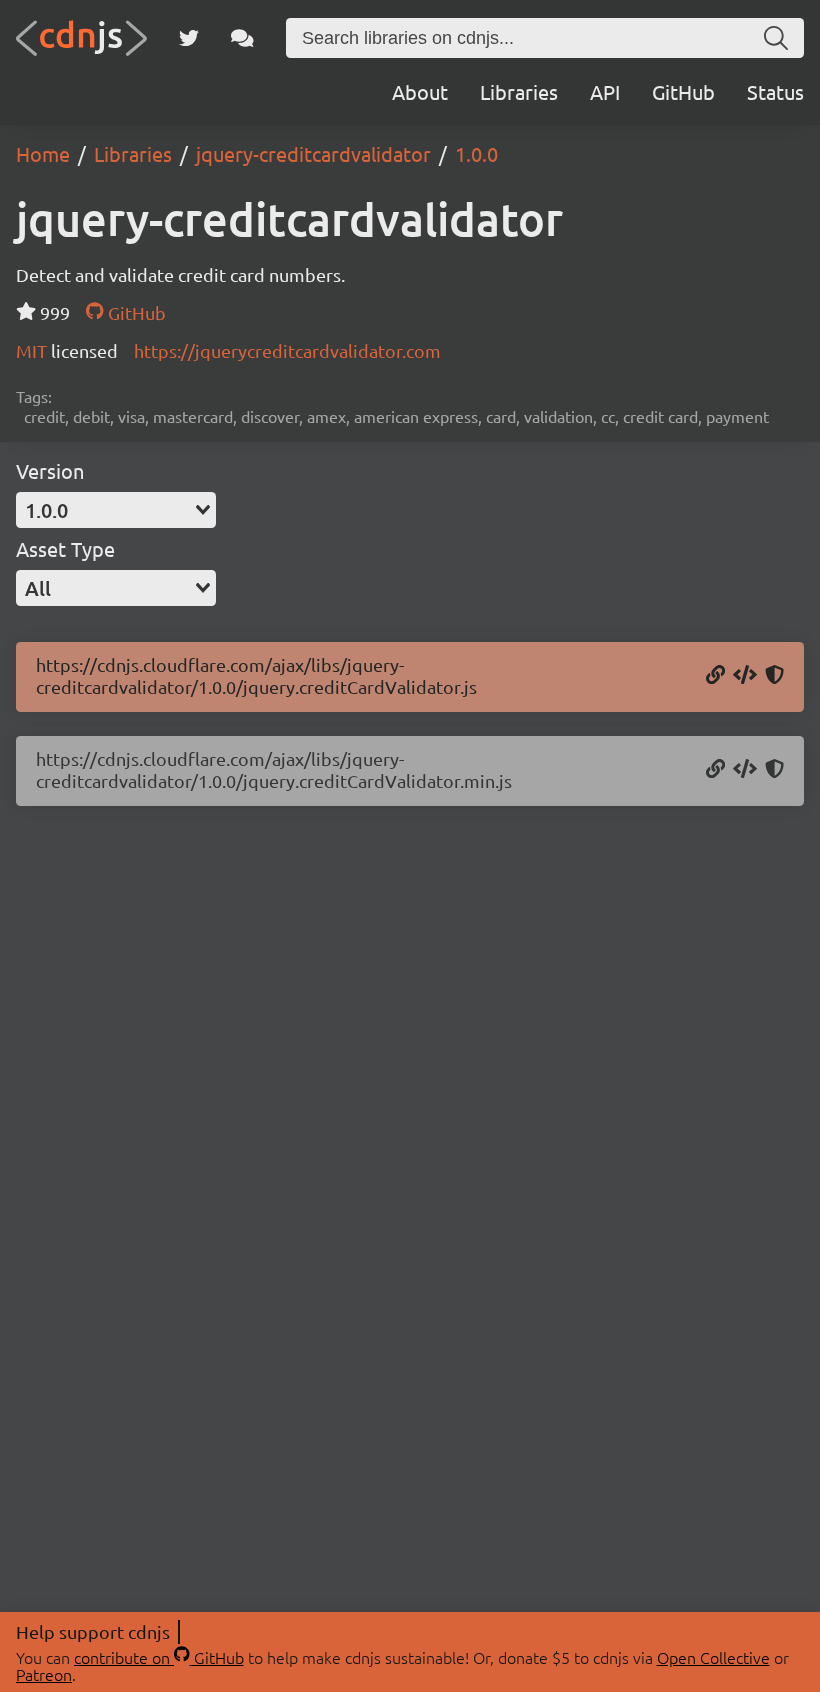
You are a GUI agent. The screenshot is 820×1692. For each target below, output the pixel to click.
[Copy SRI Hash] (774, 676)
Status (775, 91)
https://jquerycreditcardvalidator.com (287, 350)
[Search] (776, 38)
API (605, 91)
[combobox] (116, 510)
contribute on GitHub (159, 1657)
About (420, 91)
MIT (33, 350)
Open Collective (713, 1657)
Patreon (44, 1674)
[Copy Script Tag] (745, 676)
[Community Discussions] (242, 38)
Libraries (519, 91)
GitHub (683, 91)
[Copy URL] (715, 676)
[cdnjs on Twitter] (189, 38)
